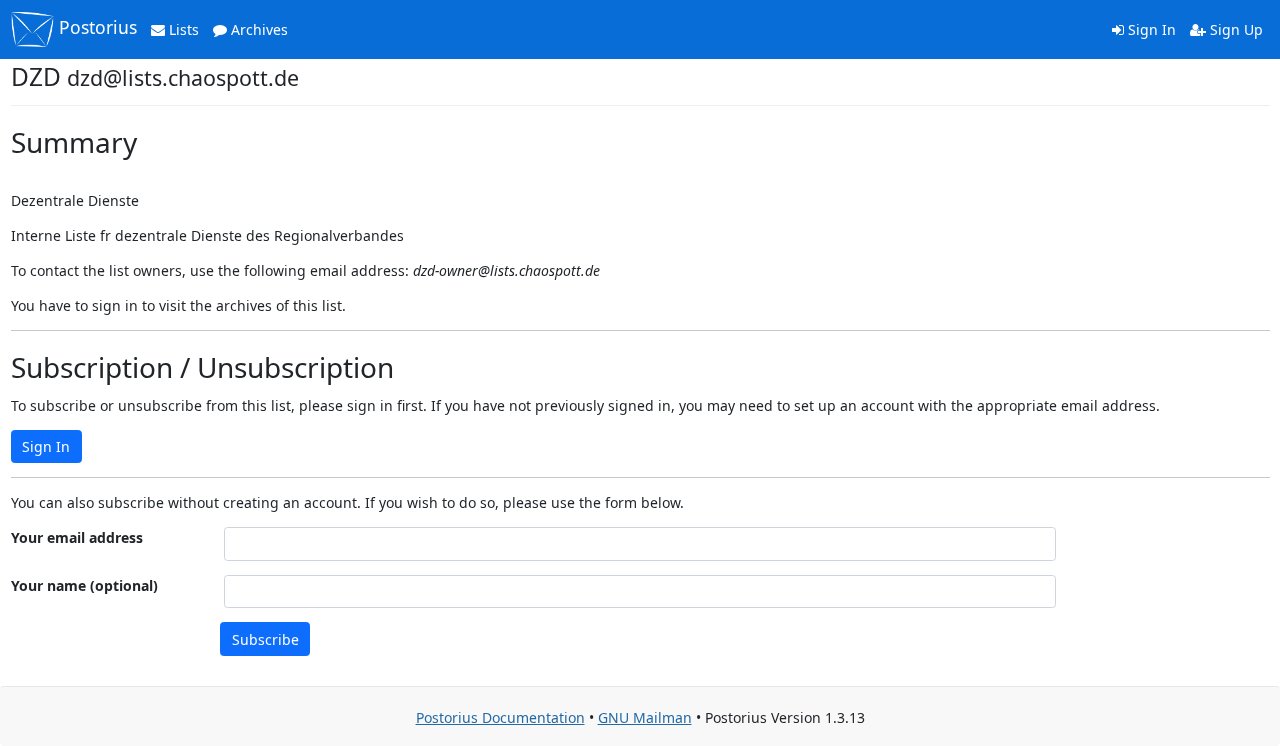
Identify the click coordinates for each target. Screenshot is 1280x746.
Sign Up (1234, 29)
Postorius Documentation (500, 717)
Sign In (1150, 29)
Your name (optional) (84, 585)
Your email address (77, 537)
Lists (182, 29)
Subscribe (265, 639)
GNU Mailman (645, 717)
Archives (257, 29)
